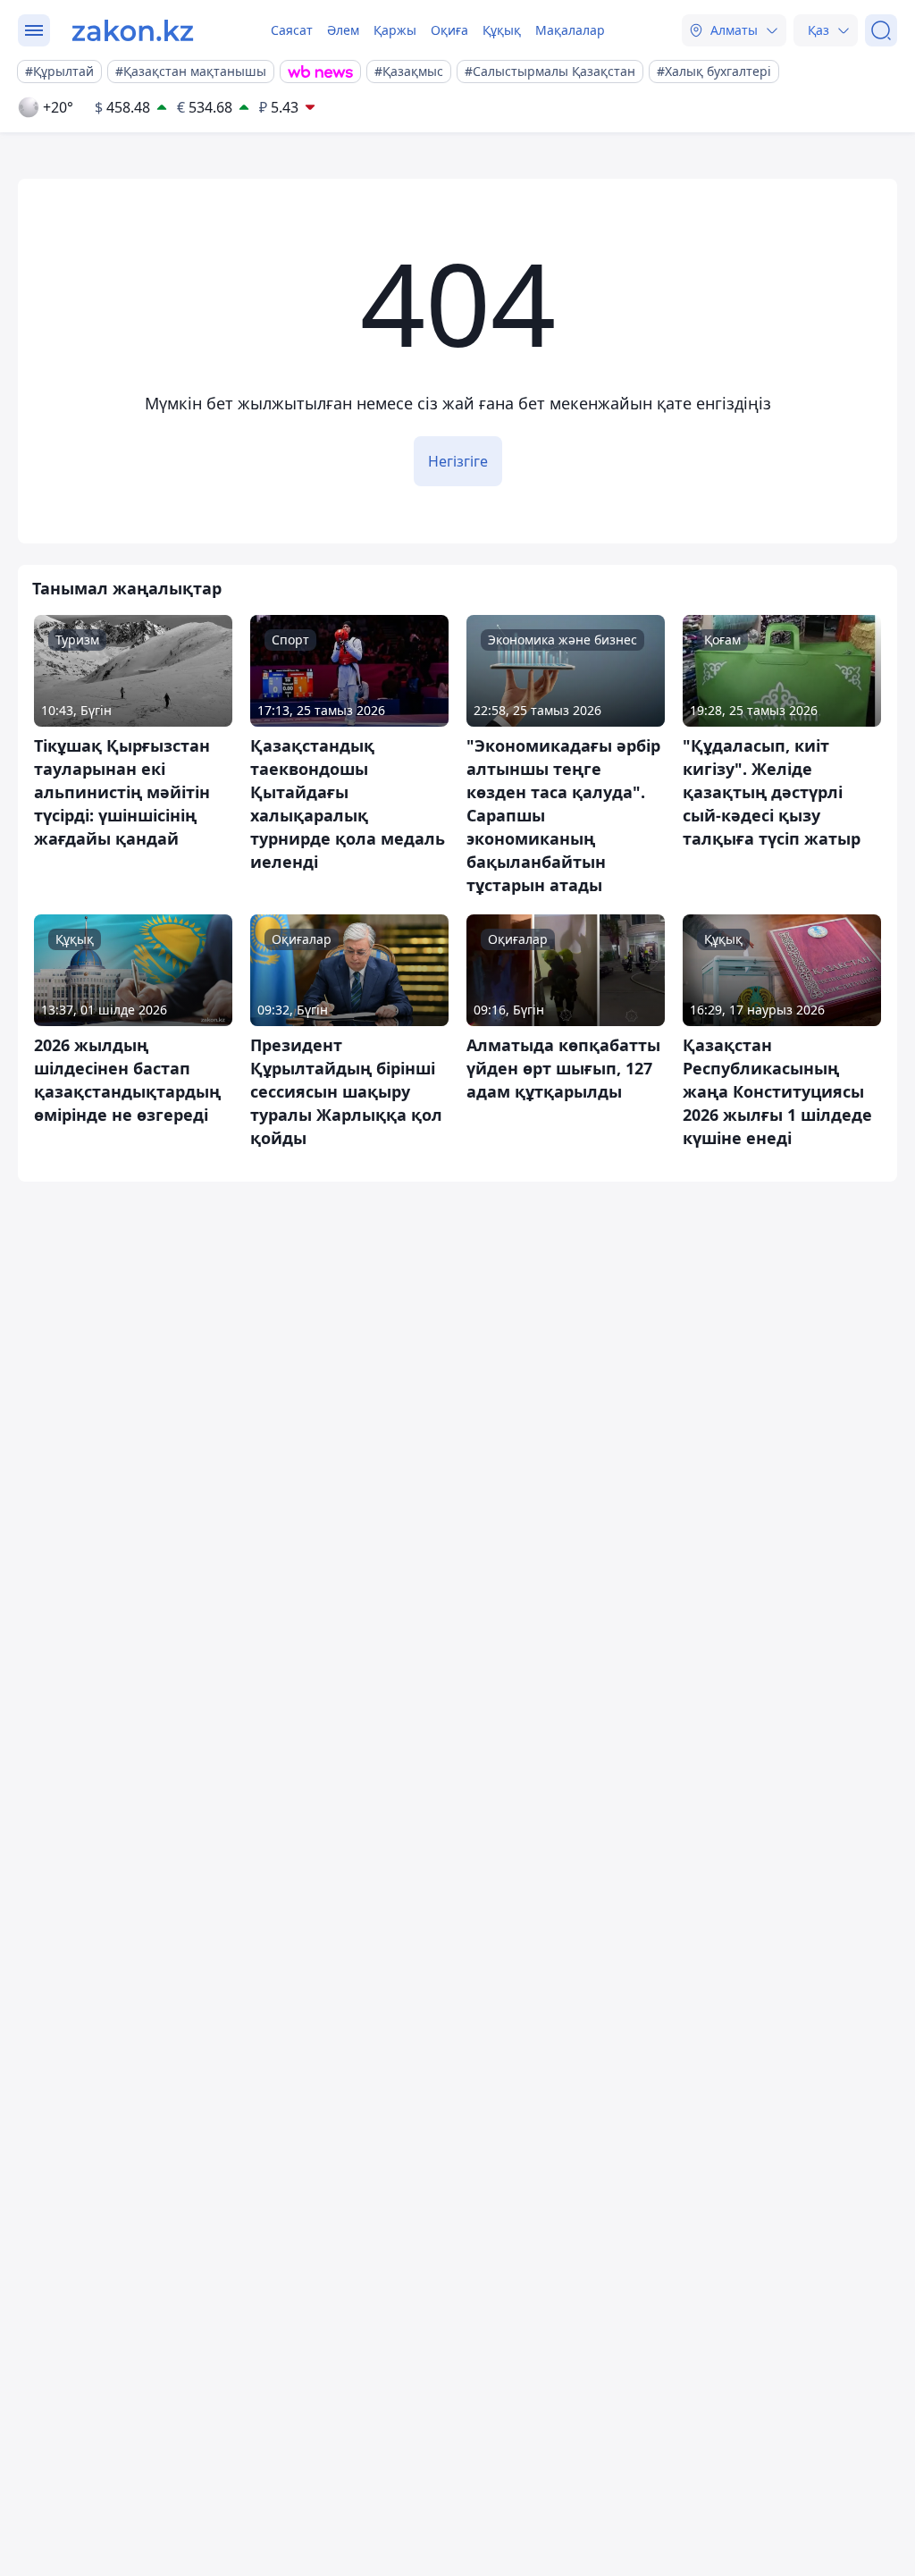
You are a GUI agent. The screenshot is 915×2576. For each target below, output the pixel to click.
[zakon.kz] (133, 30)
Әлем (343, 30)
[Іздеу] (881, 30)
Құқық (502, 30)
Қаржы (395, 30)
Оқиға (449, 30)
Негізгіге (458, 461)
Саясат (292, 30)
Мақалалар (570, 30)
